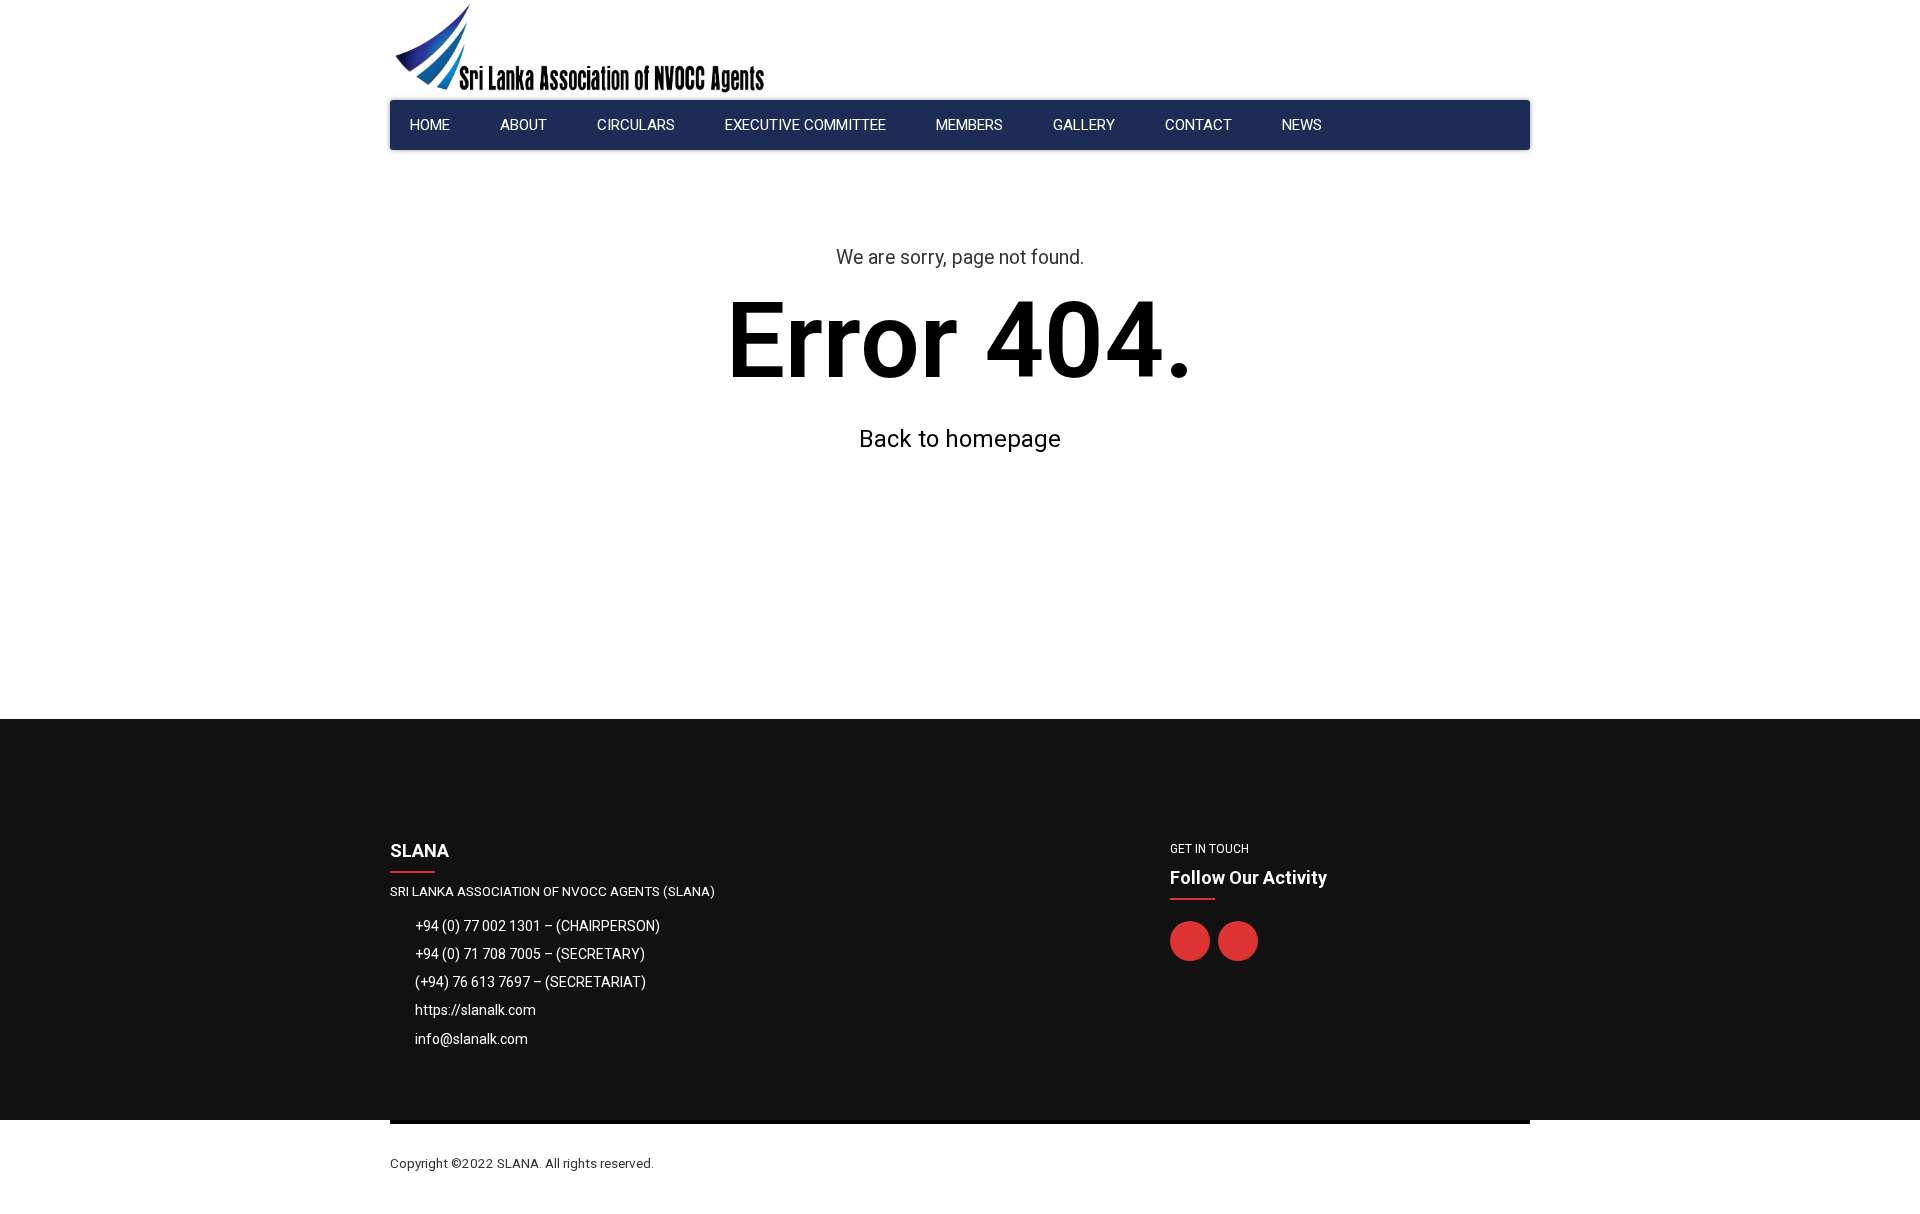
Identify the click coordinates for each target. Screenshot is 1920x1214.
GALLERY (1084, 125)
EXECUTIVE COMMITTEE (805, 125)
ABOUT (523, 125)
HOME (430, 125)
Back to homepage (960, 439)
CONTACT (1198, 125)
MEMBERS (969, 125)
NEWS (1302, 125)
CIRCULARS (636, 125)
